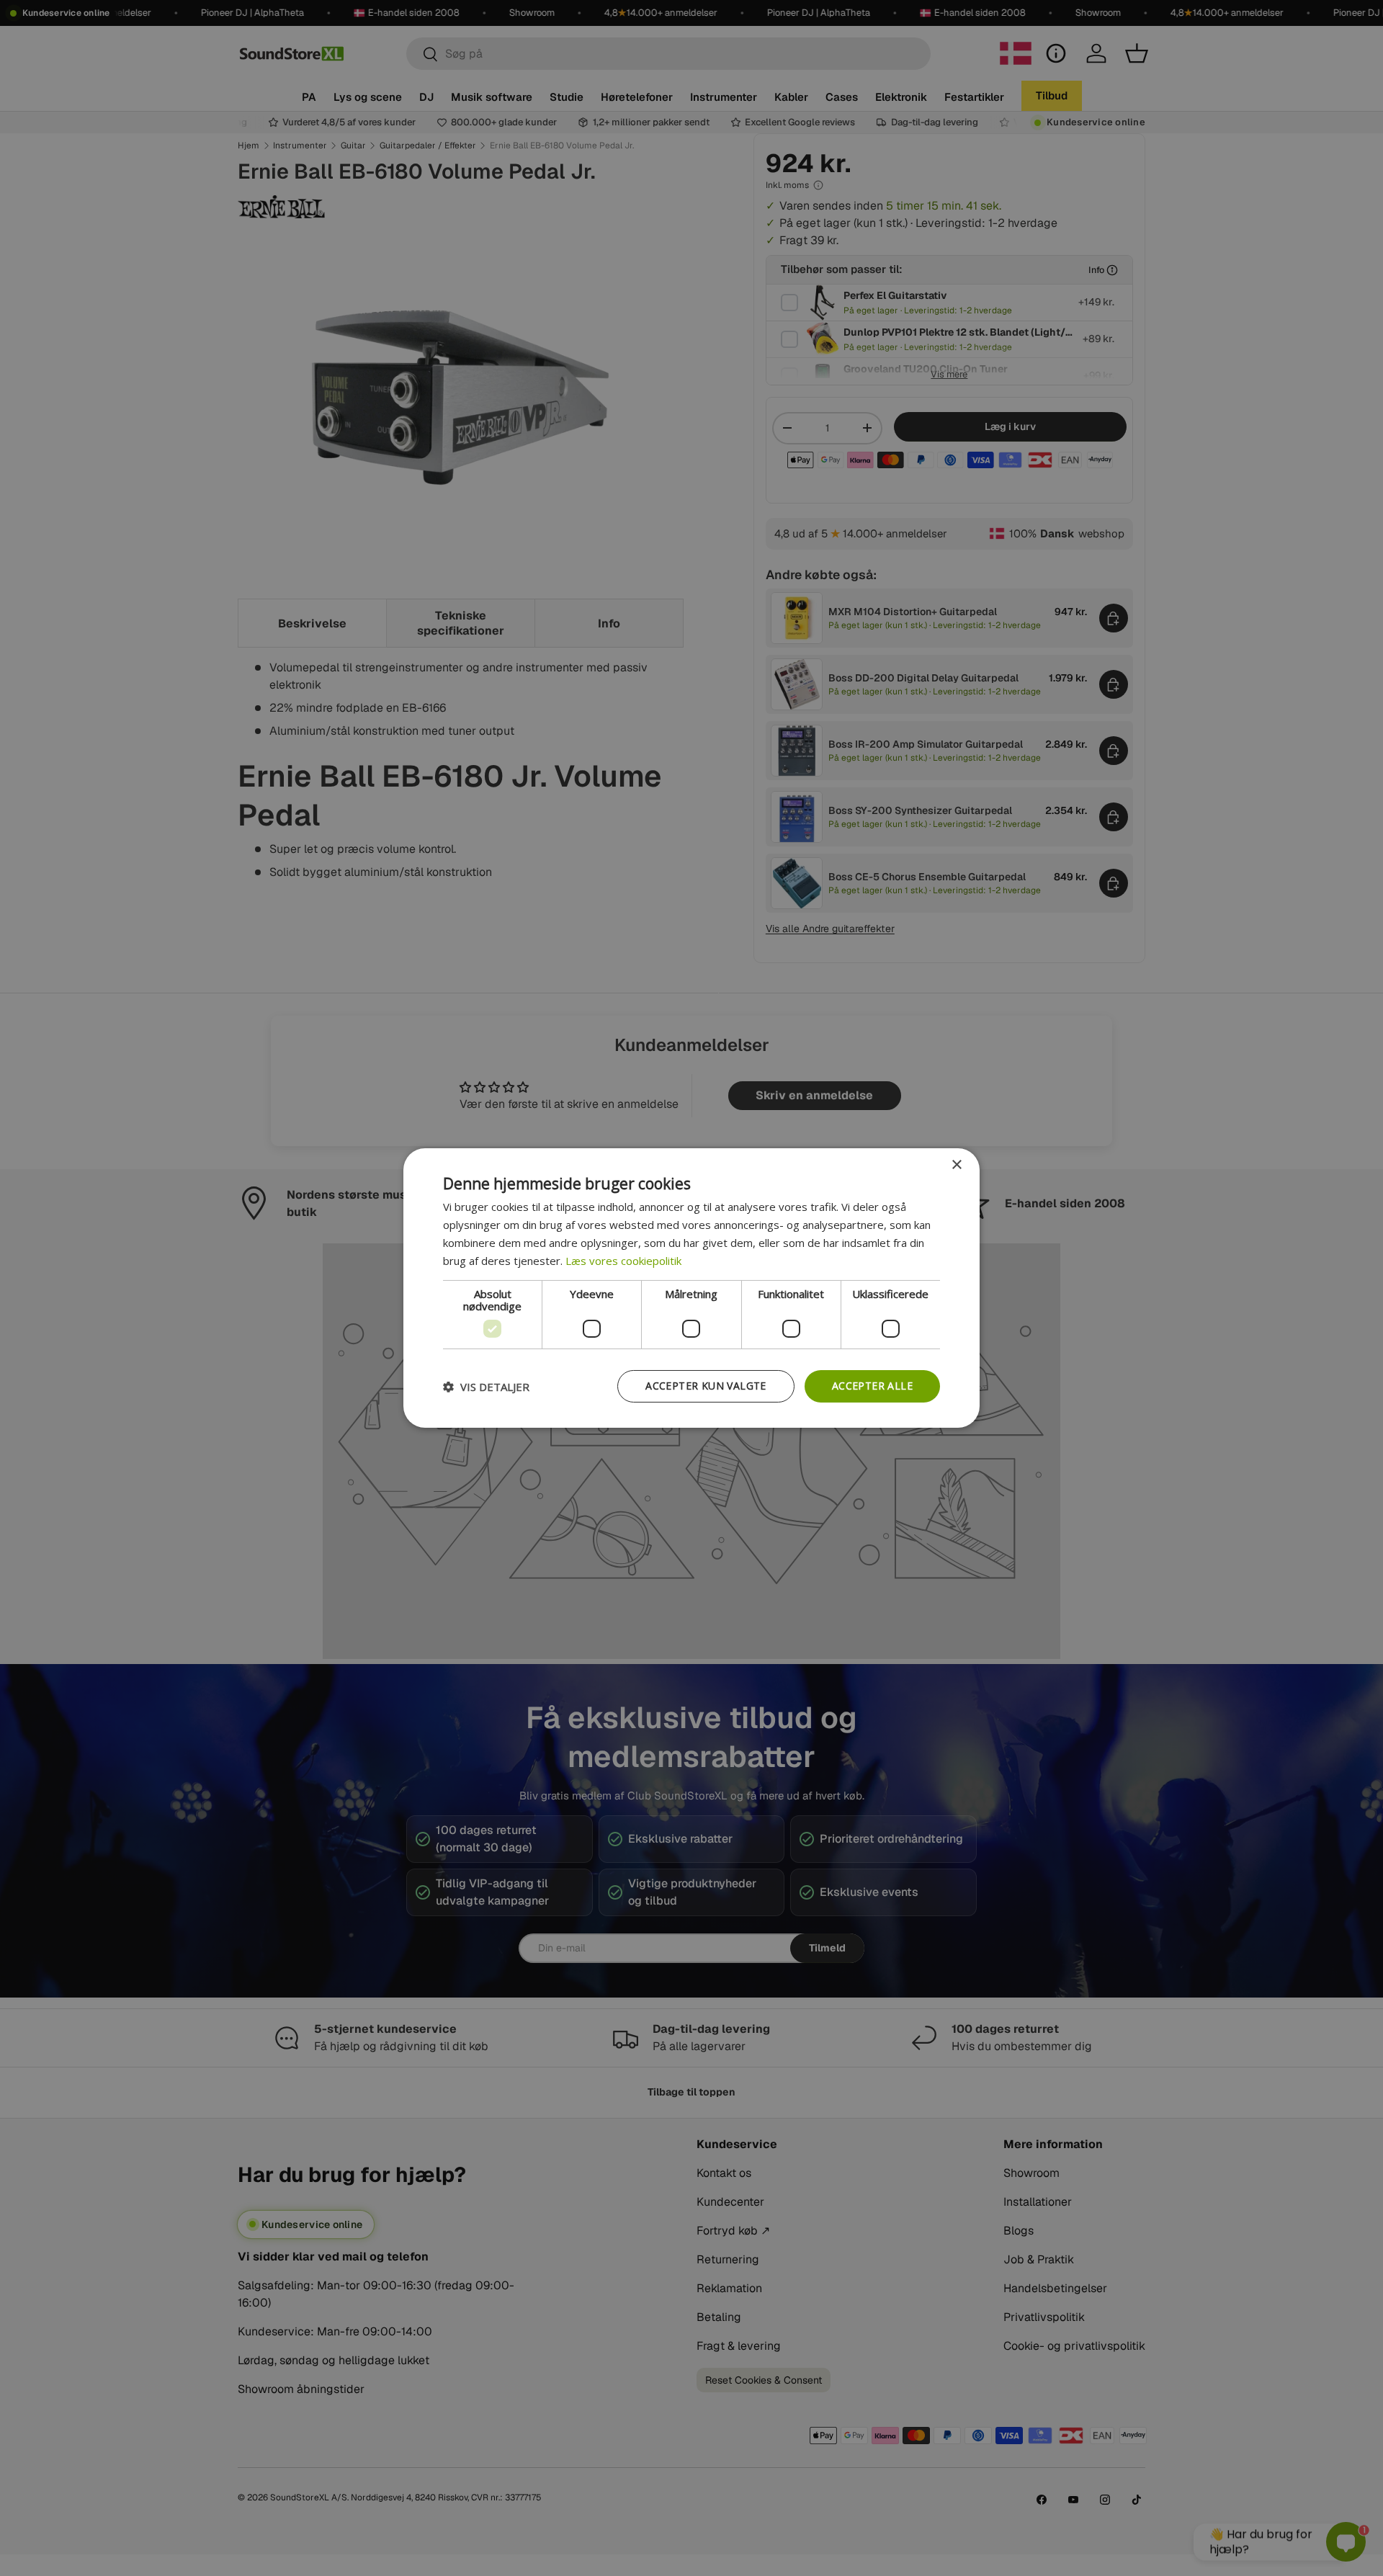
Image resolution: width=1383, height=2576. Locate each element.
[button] (486, 1387)
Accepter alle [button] (872, 1386)
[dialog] (691, 1288)
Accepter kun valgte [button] (706, 1386)
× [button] (956, 1165)
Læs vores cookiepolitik (623, 1261)
